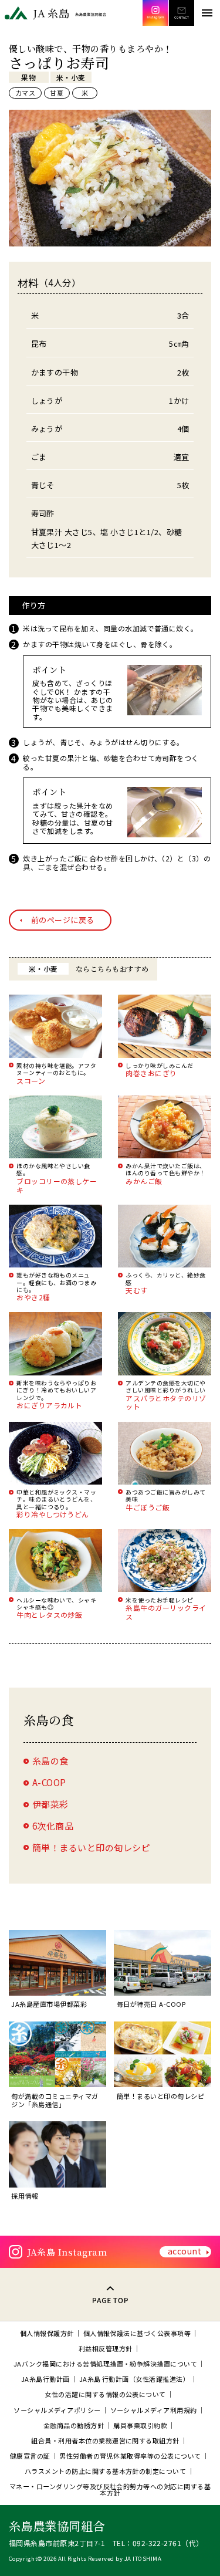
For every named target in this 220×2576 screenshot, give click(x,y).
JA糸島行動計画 (45, 2379)
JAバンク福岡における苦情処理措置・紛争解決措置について (105, 2364)
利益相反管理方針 (106, 2349)
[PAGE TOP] (110, 2294)
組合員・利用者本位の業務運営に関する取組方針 (105, 2441)
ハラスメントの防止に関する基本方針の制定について (106, 2471)
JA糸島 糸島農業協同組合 (56, 13)
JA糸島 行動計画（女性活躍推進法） (135, 2379)
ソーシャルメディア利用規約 (154, 2410)
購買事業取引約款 (140, 2425)
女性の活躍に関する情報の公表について (105, 2394)
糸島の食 (50, 1761)
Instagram (155, 13)
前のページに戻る (63, 920)
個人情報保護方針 (47, 2333)
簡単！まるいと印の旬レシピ (91, 1848)
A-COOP (49, 1782)
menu (207, 13)
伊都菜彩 (50, 1804)
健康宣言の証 (30, 2456)
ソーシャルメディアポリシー (57, 2410)
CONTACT (181, 13)
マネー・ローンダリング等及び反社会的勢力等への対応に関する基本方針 (110, 2490)
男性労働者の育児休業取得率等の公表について (130, 2456)
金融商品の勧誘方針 (74, 2425)
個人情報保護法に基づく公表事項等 (137, 2333)
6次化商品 (53, 1826)
